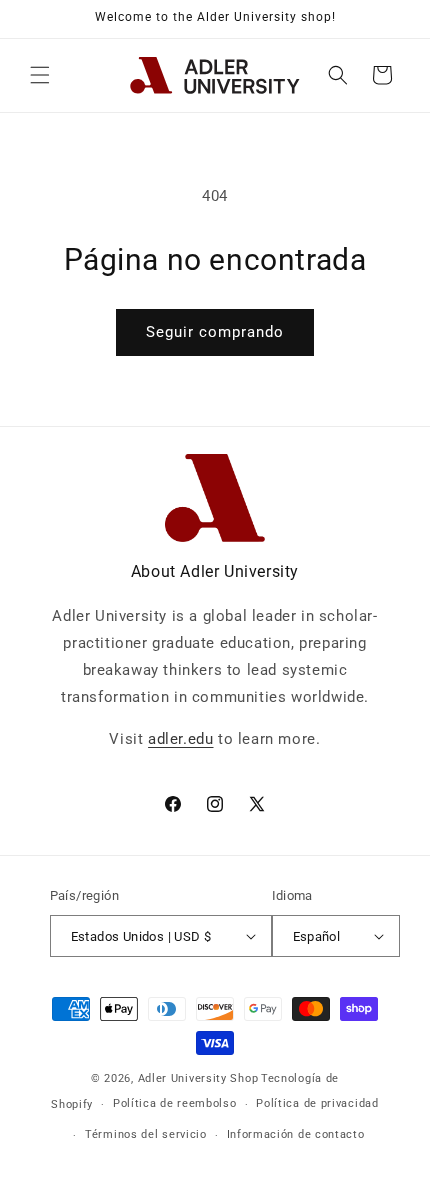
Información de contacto (296, 1134)
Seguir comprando (215, 332)
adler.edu (180, 739)
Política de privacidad (317, 1103)
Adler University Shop (198, 1078)
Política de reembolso (175, 1103)
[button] (40, 75)
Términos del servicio (146, 1134)
